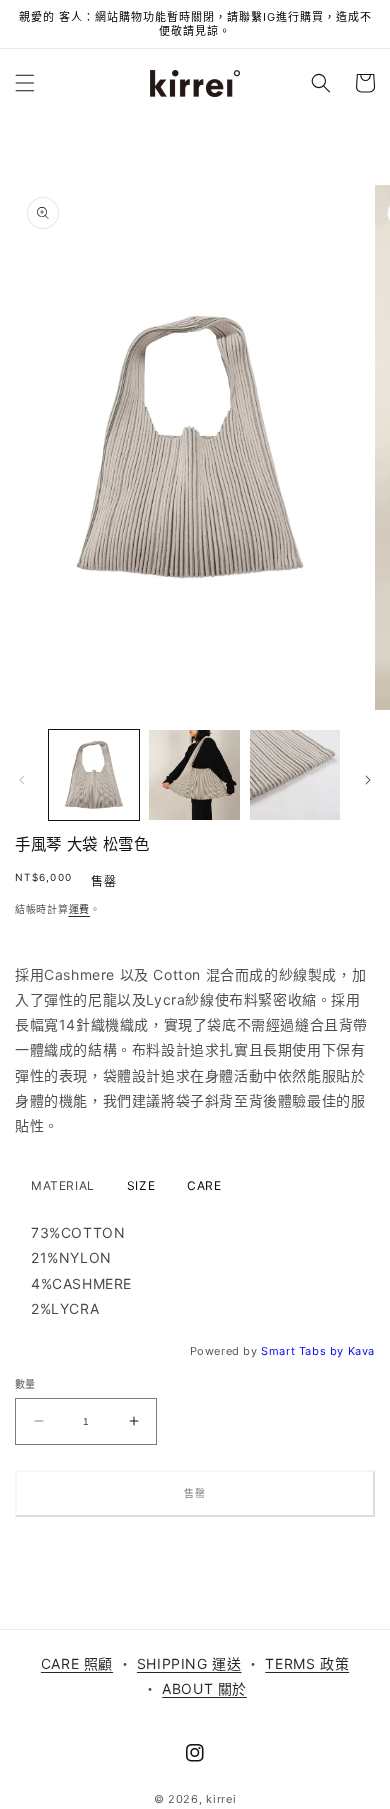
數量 (25, 1384)
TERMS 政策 (307, 1663)
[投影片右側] (368, 780)
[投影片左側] (22, 780)
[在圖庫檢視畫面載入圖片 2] (194, 775)
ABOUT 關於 (204, 1688)
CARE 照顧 (77, 1663)
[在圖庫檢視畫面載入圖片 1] (94, 775)
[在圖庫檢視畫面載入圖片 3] (295, 775)
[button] (25, 83)
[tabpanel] (195, 1270)
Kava (361, 1351)
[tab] (63, 1186)
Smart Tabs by (304, 1351)
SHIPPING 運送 (189, 1663)
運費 (79, 909)
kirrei (221, 1799)
